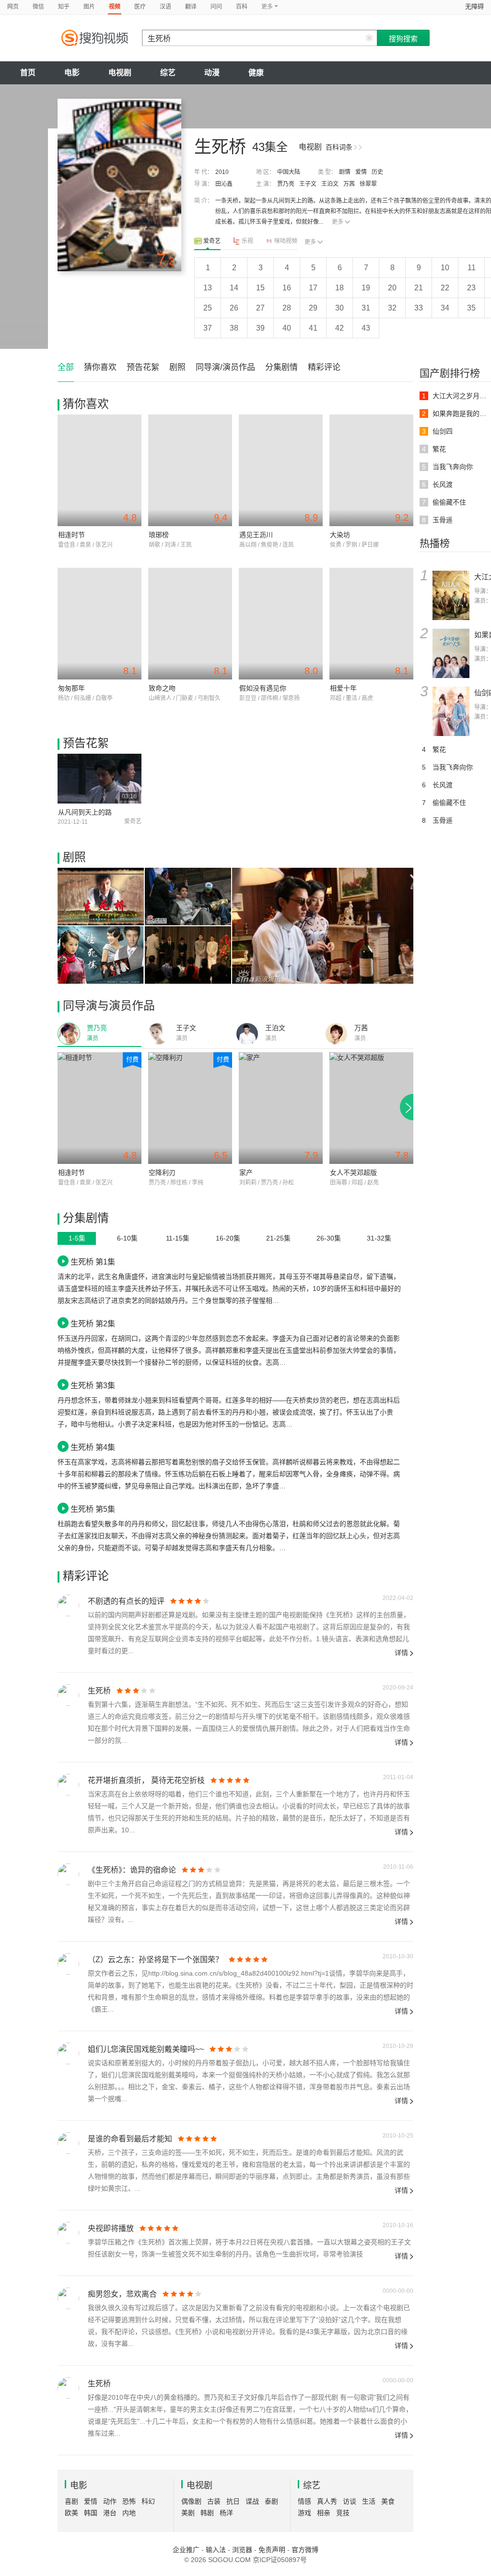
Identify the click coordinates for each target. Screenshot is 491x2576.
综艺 (168, 73)
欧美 (71, 2513)
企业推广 (186, 2550)
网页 (13, 7)
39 (260, 328)
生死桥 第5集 (93, 1509)
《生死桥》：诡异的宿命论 (132, 1870)
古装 (214, 2501)
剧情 (345, 172)
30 (339, 308)
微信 (38, 7)
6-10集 (127, 1238)
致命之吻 (162, 688)
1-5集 (77, 1238)
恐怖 (129, 2501)
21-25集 (278, 1238)
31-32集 (379, 1238)
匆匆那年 (71, 688)
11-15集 (178, 1238)
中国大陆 (289, 172)
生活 (369, 2501)
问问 (216, 7)
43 (366, 328)
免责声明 (272, 2550)
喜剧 (71, 2501)
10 (445, 268)
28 (287, 308)
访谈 (350, 2501)
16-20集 (228, 1238)
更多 (338, 222)
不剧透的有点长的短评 (126, 1601)
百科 (242, 7)
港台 (110, 2513)
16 (287, 288)
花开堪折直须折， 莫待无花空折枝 (146, 1780)
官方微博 (305, 2550)
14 (234, 288)
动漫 (212, 73)
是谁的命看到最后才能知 (130, 2139)
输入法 (216, 2550)
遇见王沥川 (256, 535)
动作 (110, 2501)
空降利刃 (162, 1173)
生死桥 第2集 (93, 1323)
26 (234, 308)
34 (445, 308)
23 (471, 288)
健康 (256, 73)
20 (392, 288)
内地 (129, 2513)
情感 (304, 2501)
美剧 (188, 2513)
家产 (246, 1173)
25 (208, 308)
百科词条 (339, 147)
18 (339, 288)
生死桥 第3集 (93, 1385)
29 (313, 308)
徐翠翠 (368, 184)
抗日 (233, 2501)
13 (208, 288)
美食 (388, 2501)
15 (260, 288)
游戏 (304, 2513)
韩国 (91, 2513)
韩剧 (207, 2513)
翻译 (191, 7)
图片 (89, 7)
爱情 (361, 172)
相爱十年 (343, 688)
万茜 (349, 184)
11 (472, 268)
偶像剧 (191, 2501)
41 (313, 328)
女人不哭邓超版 (353, 1173)
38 (234, 328)
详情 (401, 1653)
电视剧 (120, 73)
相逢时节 (71, 535)
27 (260, 308)
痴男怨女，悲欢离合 (122, 2294)
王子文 (308, 184)
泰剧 (271, 2501)
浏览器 (242, 2550)
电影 (72, 73)
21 (419, 288)
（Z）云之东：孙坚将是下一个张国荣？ (155, 1960)
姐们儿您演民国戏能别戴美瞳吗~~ (146, 2049)
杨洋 (226, 2513)
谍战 (252, 2501)
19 (366, 288)
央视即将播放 (111, 2228)
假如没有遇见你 (263, 688)
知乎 (64, 7)
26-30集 (329, 1238)
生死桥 (99, 1691)
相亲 (324, 2513)
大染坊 (340, 535)
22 (445, 288)
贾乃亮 (286, 184)
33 (419, 308)
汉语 (165, 7)
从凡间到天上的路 (85, 812)
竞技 (343, 2513)
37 (208, 328)
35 (471, 308)
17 (313, 288)
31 (366, 308)
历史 (377, 172)
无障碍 (474, 6)
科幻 (148, 2501)
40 (287, 328)
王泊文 (330, 184)
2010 (222, 172)
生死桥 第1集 (93, 1262)
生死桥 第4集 (93, 1447)
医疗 (140, 7)
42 (339, 328)
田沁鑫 (224, 184)
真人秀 (327, 2501)
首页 (28, 73)
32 (392, 308)
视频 (115, 7)
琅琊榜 (159, 535)
